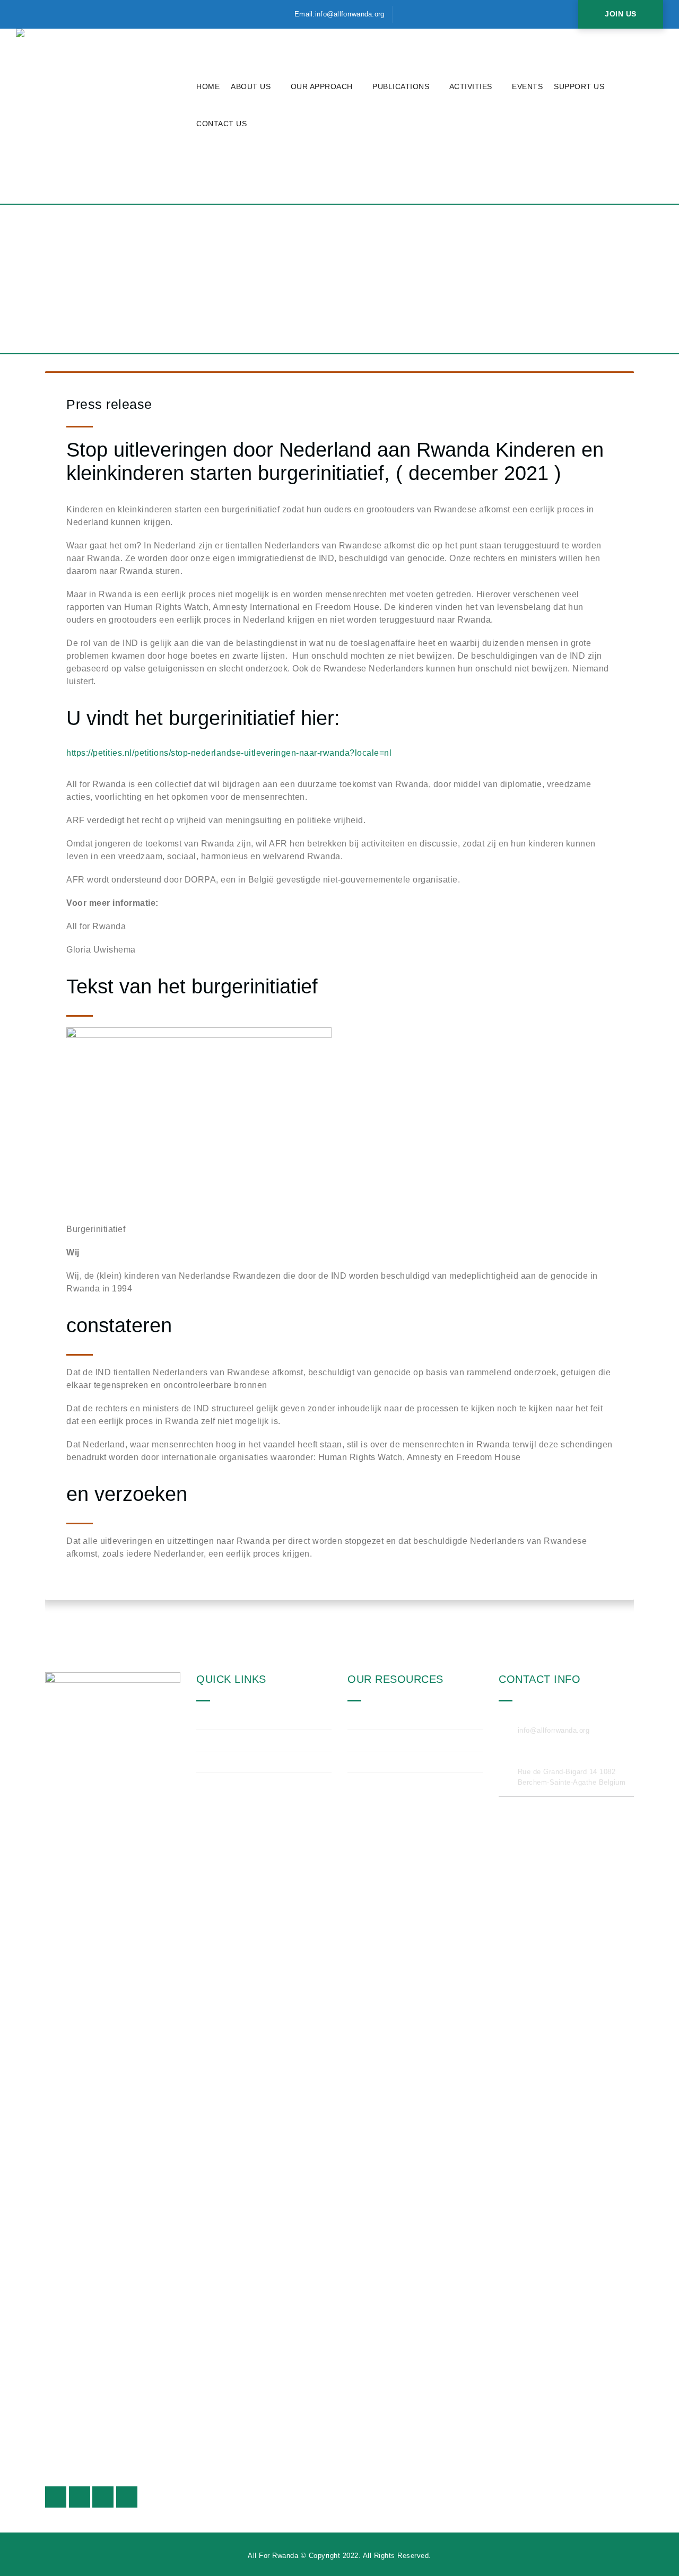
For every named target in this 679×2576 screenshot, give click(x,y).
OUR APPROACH (322, 86)
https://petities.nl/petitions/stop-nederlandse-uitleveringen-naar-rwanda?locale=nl (229, 753)
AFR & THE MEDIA (393, 1761)
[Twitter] (24, 14)
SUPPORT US (579, 86)
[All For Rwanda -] (103, 116)
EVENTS (527, 86)
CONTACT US (221, 124)
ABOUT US (251, 86)
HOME (208, 86)
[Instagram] (44, 14)
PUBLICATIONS (401, 86)
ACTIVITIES (471, 86)
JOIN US (621, 14)
